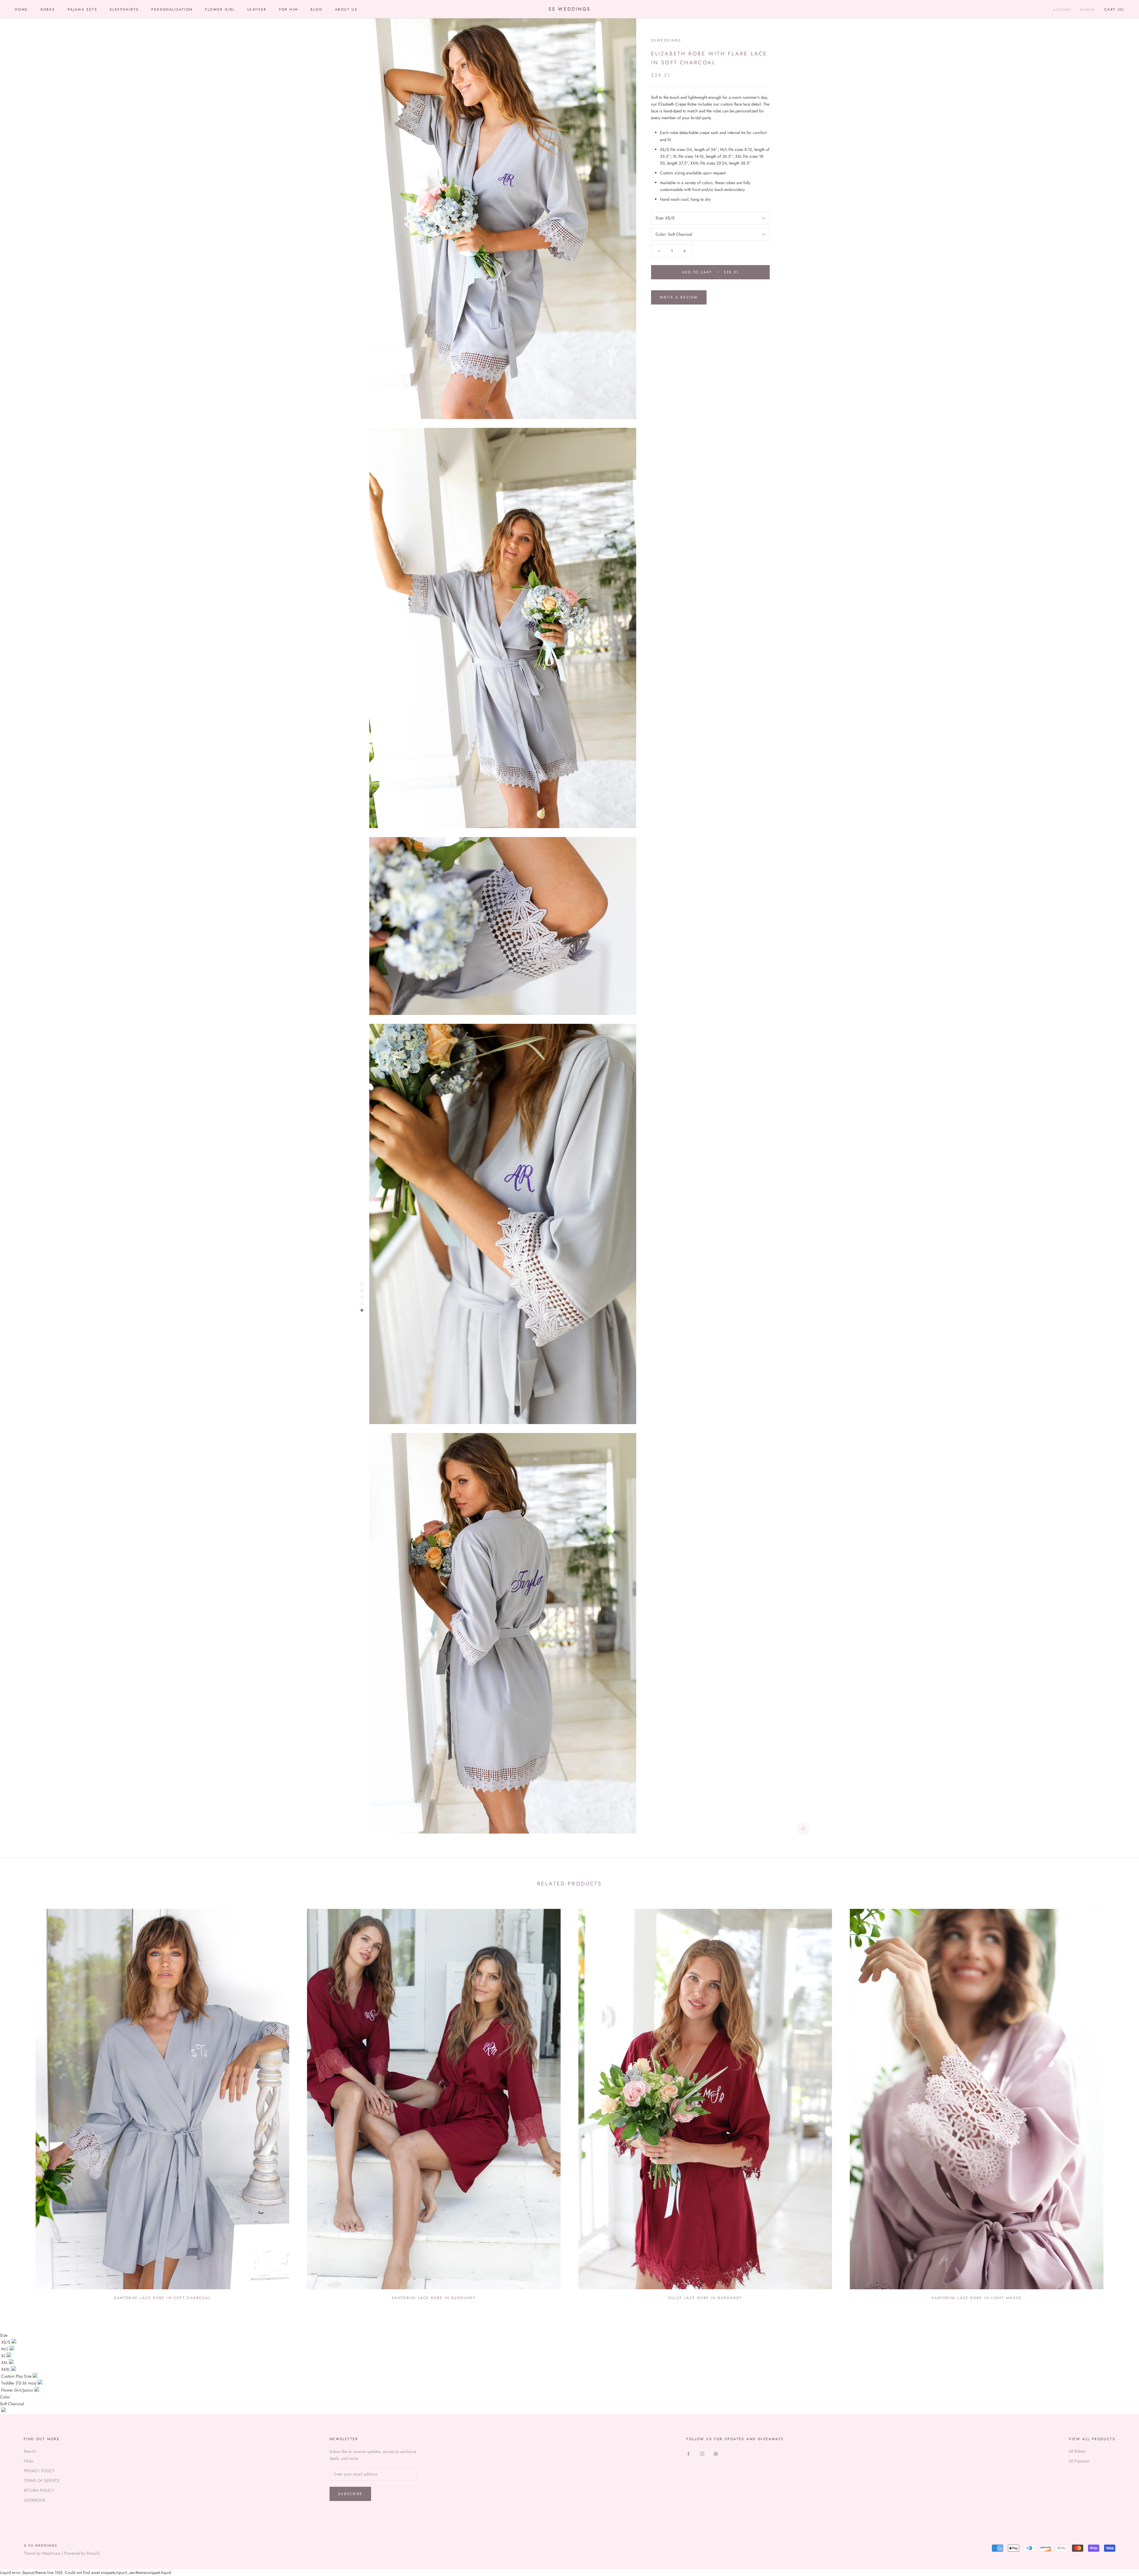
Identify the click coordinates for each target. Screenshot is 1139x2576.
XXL (5, 2363)
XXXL (6, 2369)
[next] (1120, 2102)
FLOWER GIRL (220, 9)
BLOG (316, 9)
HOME (22, 9)
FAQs (28, 2461)
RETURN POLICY (39, 2490)
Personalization (172, 9)
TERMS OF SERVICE (42, 2481)
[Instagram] (702, 2453)
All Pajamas (1079, 2461)
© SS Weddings (41, 2545)
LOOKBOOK (35, 2500)
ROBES (48, 9)
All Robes (1077, 2451)
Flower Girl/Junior (18, 2390)
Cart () (1114, 9)
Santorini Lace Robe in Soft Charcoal (162, 2298)
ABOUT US (346, 9)
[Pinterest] (716, 2453)
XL (4, 2356)
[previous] (19, 2102)
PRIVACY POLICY (39, 2471)
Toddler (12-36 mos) (19, 2383)
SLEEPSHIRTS (124, 9)
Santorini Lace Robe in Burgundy (434, 2298)
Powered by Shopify (82, 2553)
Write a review (679, 297)
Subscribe (350, 2494)
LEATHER (257, 9)
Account (1062, 10)
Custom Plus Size (17, 2376)
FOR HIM (289, 9)
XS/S (6, 2342)
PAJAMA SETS (82, 9)
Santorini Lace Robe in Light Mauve (977, 2298)
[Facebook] (688, 2453)
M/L (5, 2349)
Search (1087, 10)
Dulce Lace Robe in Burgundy (705, 2298)
